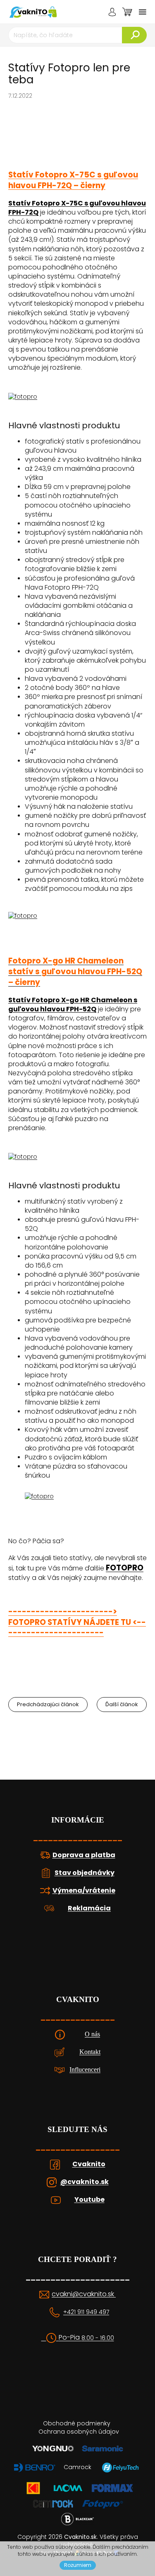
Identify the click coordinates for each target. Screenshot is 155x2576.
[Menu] (143, 12)
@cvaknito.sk (85, 2182)
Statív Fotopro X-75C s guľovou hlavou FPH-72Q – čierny (73, 180)
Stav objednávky (85, 1873)
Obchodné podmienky (77, 2423)
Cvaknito (89, 2164)
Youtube (89, 2200)
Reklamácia (89, 1908)
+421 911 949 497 (86, 2312)
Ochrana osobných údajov (79, 2432)
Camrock (77, 2467)
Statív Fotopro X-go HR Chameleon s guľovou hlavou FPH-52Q (73, 1005)
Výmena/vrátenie (84, 1891)
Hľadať (134, 35)
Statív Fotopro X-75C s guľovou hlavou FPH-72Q (77, 208)
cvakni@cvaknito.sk (84, 2294)
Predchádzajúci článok (48, 1704)
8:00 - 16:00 (98, 2338)
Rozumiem (78, 2565)
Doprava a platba (84, 1855)
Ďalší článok (122, 1704)
